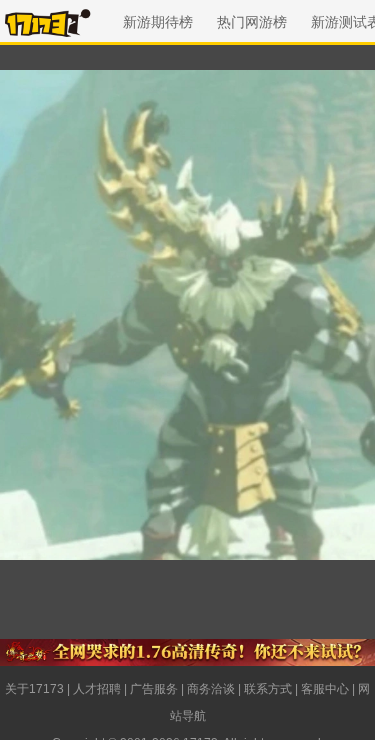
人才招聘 (97, 689)
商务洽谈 (211, 689)
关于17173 (34, 689)
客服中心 (325, 689)
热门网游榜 (252, 22)
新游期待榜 (158, 22)
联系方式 (268, 689)
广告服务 (154, 689)
